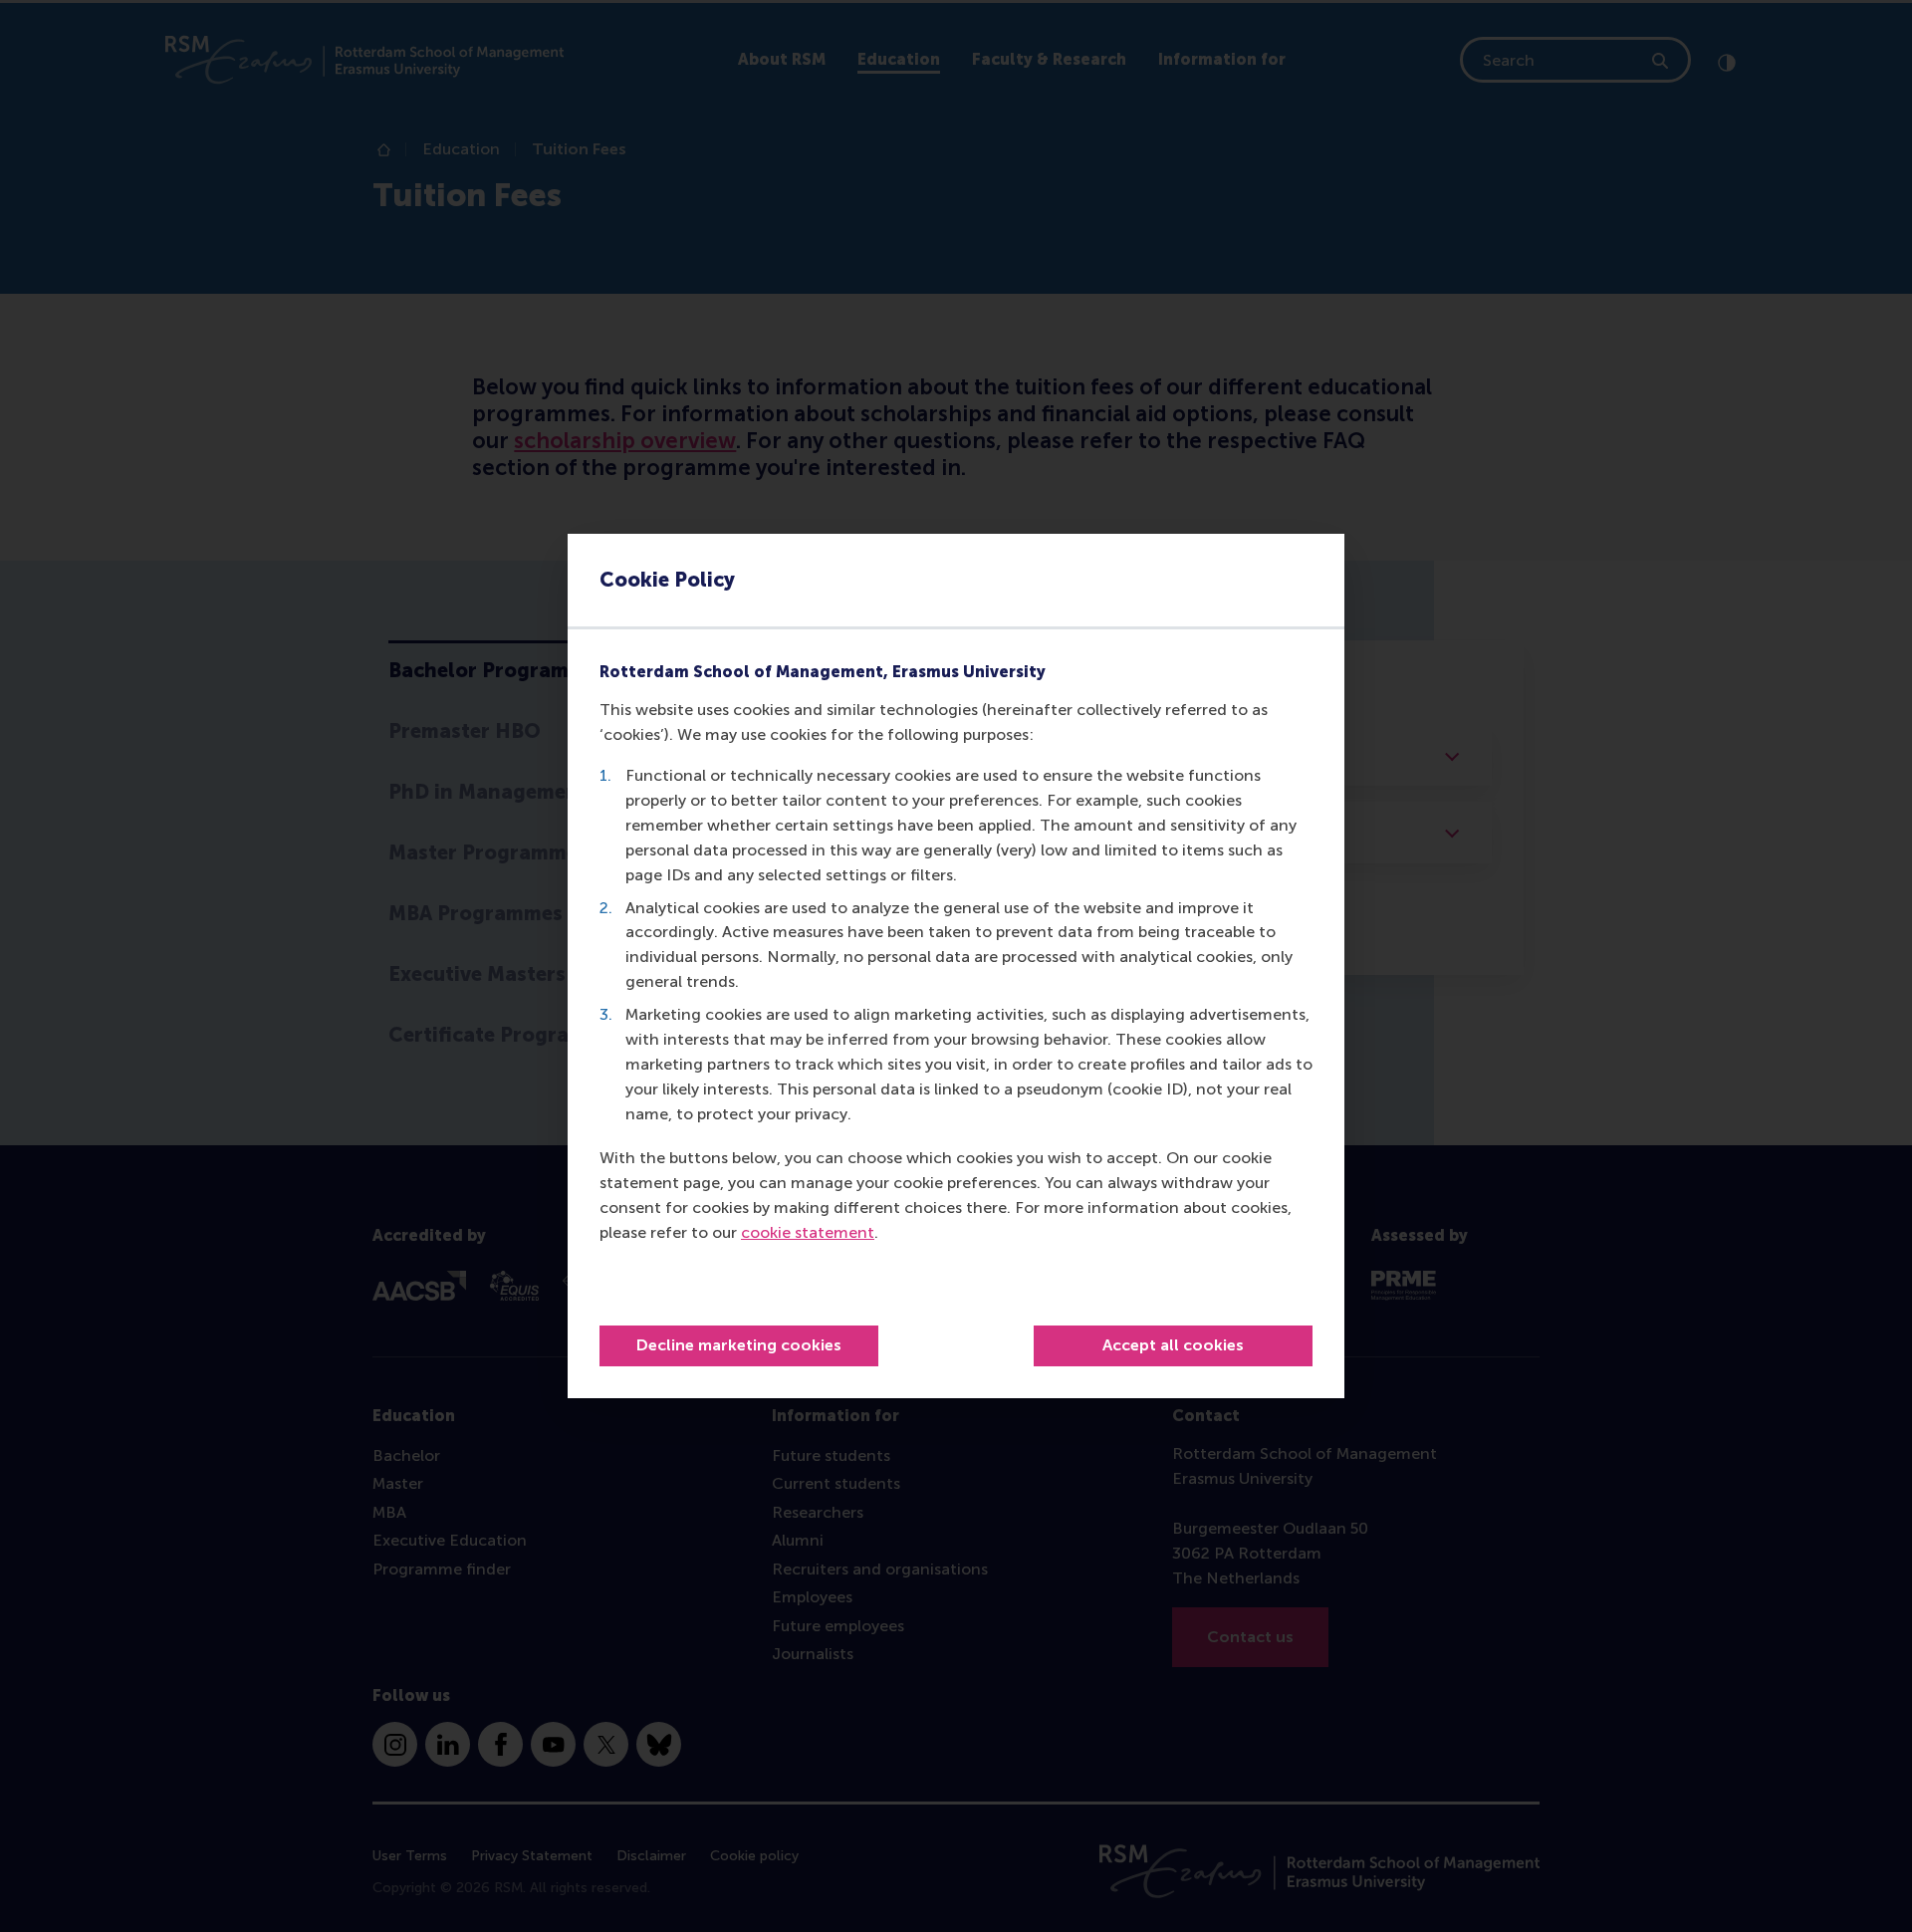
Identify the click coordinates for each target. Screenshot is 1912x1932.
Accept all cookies (1173, 1345)
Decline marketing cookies (739, 1345)
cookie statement (808, 1232)
